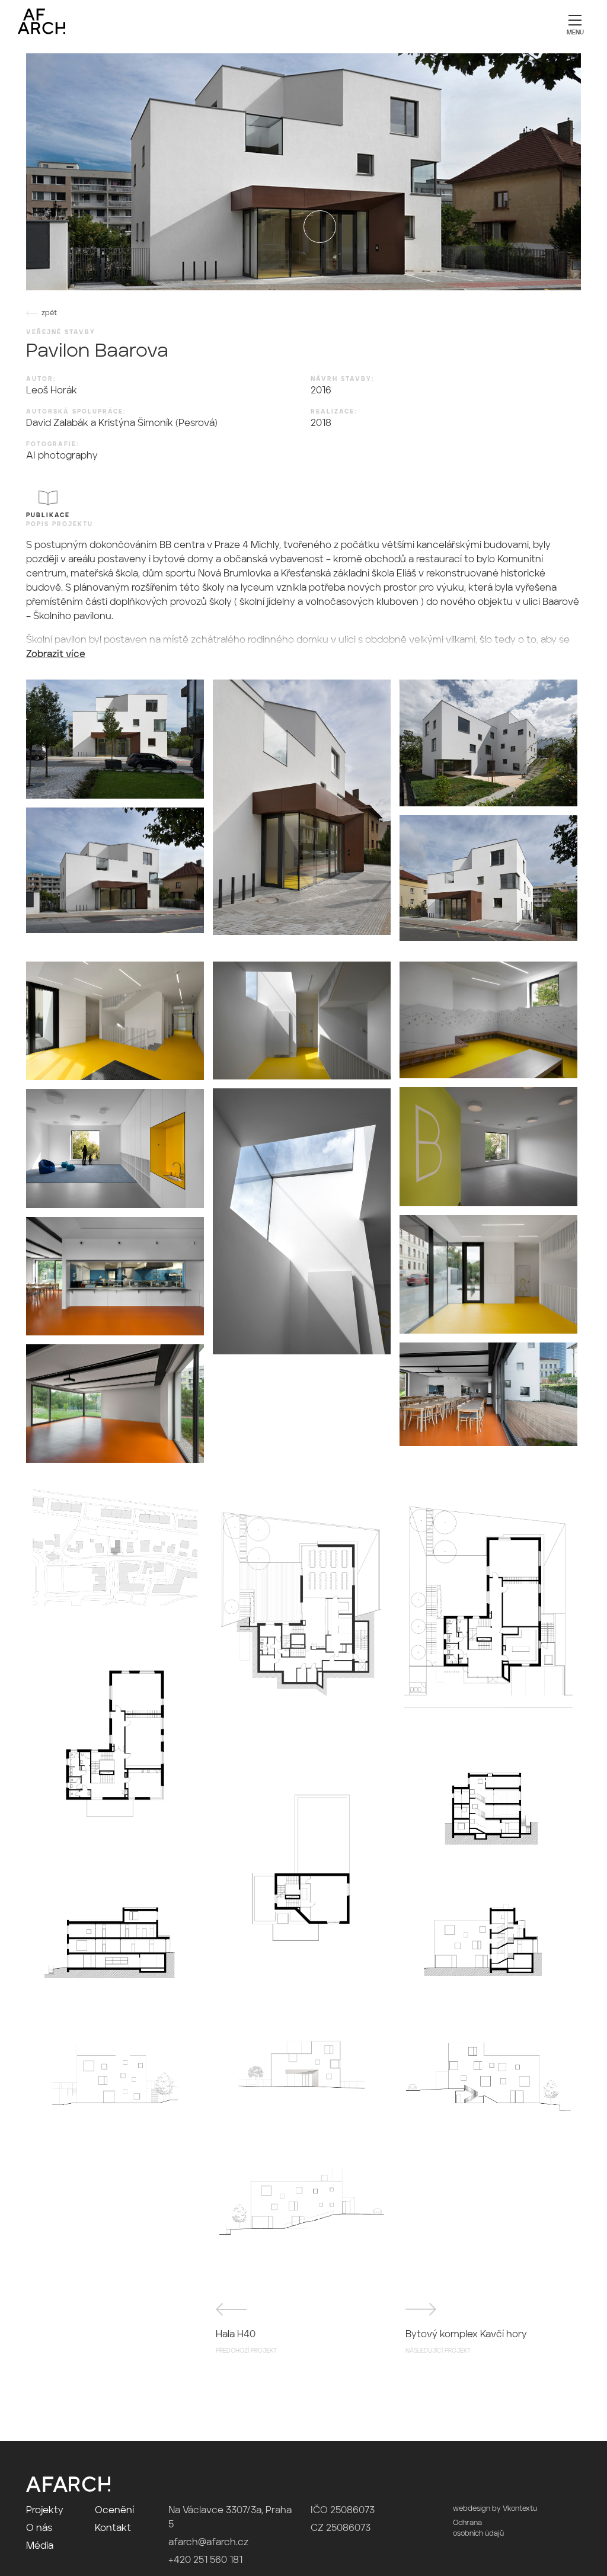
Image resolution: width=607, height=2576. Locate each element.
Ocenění (114, 2511)
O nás (39, 2529)
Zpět (49, 313)
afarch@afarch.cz (208, 2543)
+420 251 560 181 (205, 2561)
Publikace (48, 515)
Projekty (45, 2511)
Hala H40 (246, 2342)
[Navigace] (575, 24)
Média (40, 2546)
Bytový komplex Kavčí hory (466, 2342)
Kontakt (113, 2529)
